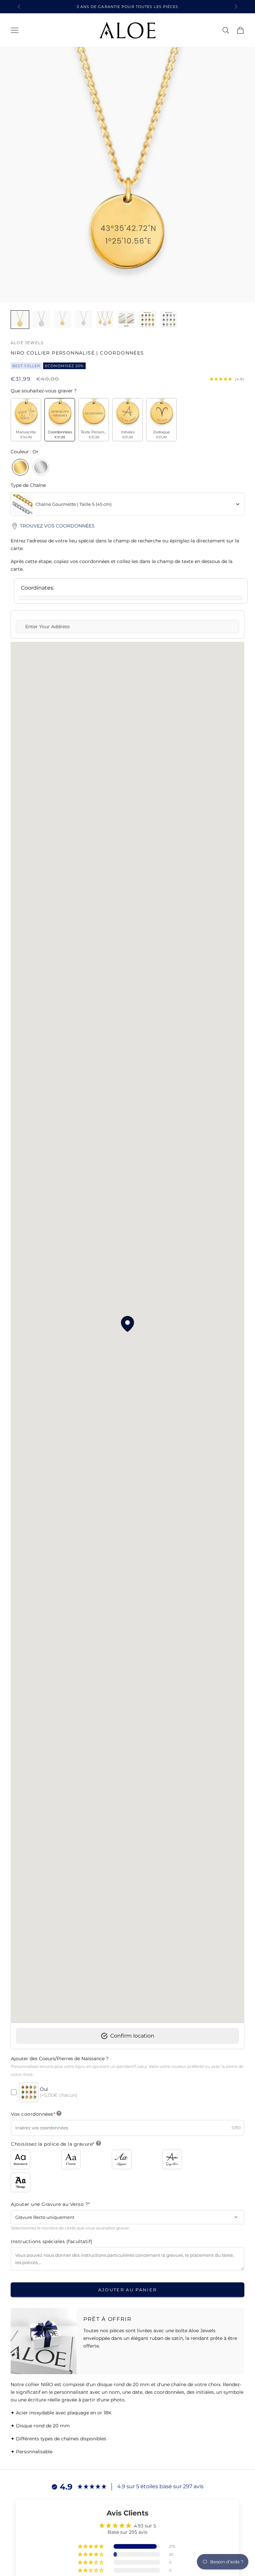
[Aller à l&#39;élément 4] (84, 320)
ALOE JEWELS (27, 343)
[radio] (26, 420)
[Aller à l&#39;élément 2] (41, 320)
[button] (91, 2546)
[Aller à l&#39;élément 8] (169, 320)
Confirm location (131, 2036)
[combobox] (127, 504)
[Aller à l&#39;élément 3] (62, 320)
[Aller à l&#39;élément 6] (126, 320)
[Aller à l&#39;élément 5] (105, 320)
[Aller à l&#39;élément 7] (147, 320)
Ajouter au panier (128, 2290)
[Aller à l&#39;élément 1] (20, 320)
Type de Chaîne (28, 485)
